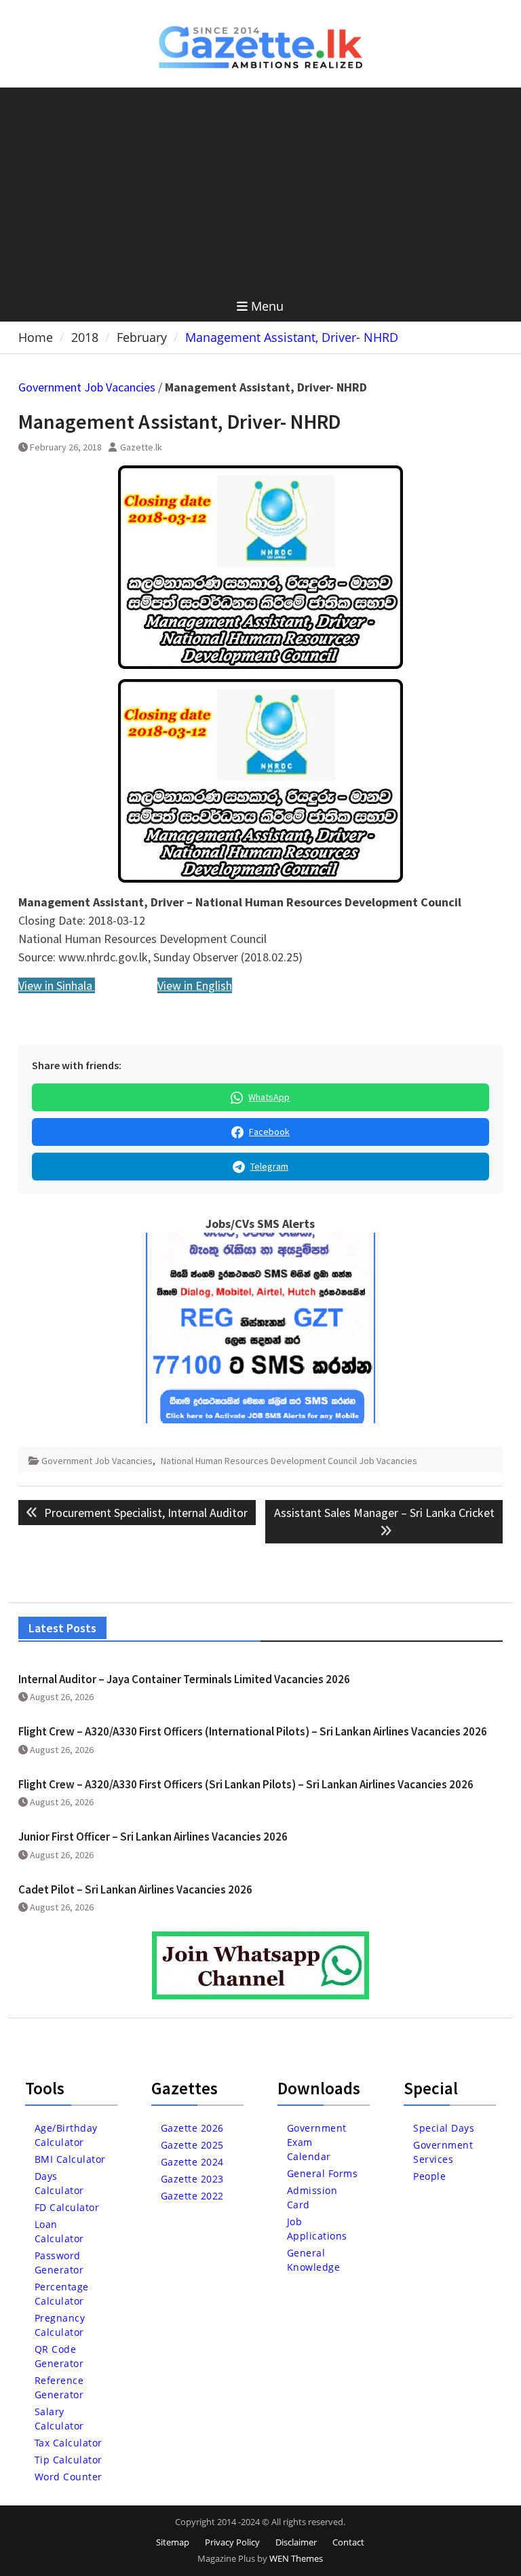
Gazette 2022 (192, 2196)
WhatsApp (269, 1097)
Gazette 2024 (192, 2162)
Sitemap (173, 2542)
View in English (195, 985)
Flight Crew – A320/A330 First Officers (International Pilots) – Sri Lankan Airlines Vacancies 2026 (253, 1731)
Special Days (444, 2128)
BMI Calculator (70, 2159)
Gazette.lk (141, 447)
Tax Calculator (69, 2443)
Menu (267, 306)
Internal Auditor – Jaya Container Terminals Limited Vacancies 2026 (184, 1679)
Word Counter (69, 2477)
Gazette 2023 (192, 2179)
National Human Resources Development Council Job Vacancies (289, 1461)
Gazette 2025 (192, 2145)
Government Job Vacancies (87, 387)
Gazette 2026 (192, 2128)
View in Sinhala (57, 985)
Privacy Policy (232, 2542)
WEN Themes (296, 2558)
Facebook (269, 1132)
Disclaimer (296, 2542)
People (429, 2176)
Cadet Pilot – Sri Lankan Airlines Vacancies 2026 (135, 1889)
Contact (348, 2542)
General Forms (323, 2173)
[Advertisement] (261, 189)
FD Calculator (67, 2207)
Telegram (269, 1166)
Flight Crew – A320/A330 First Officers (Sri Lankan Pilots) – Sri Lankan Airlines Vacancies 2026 (246, 1784)
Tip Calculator (69, 2460)
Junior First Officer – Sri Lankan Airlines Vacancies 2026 (153, 1837)
